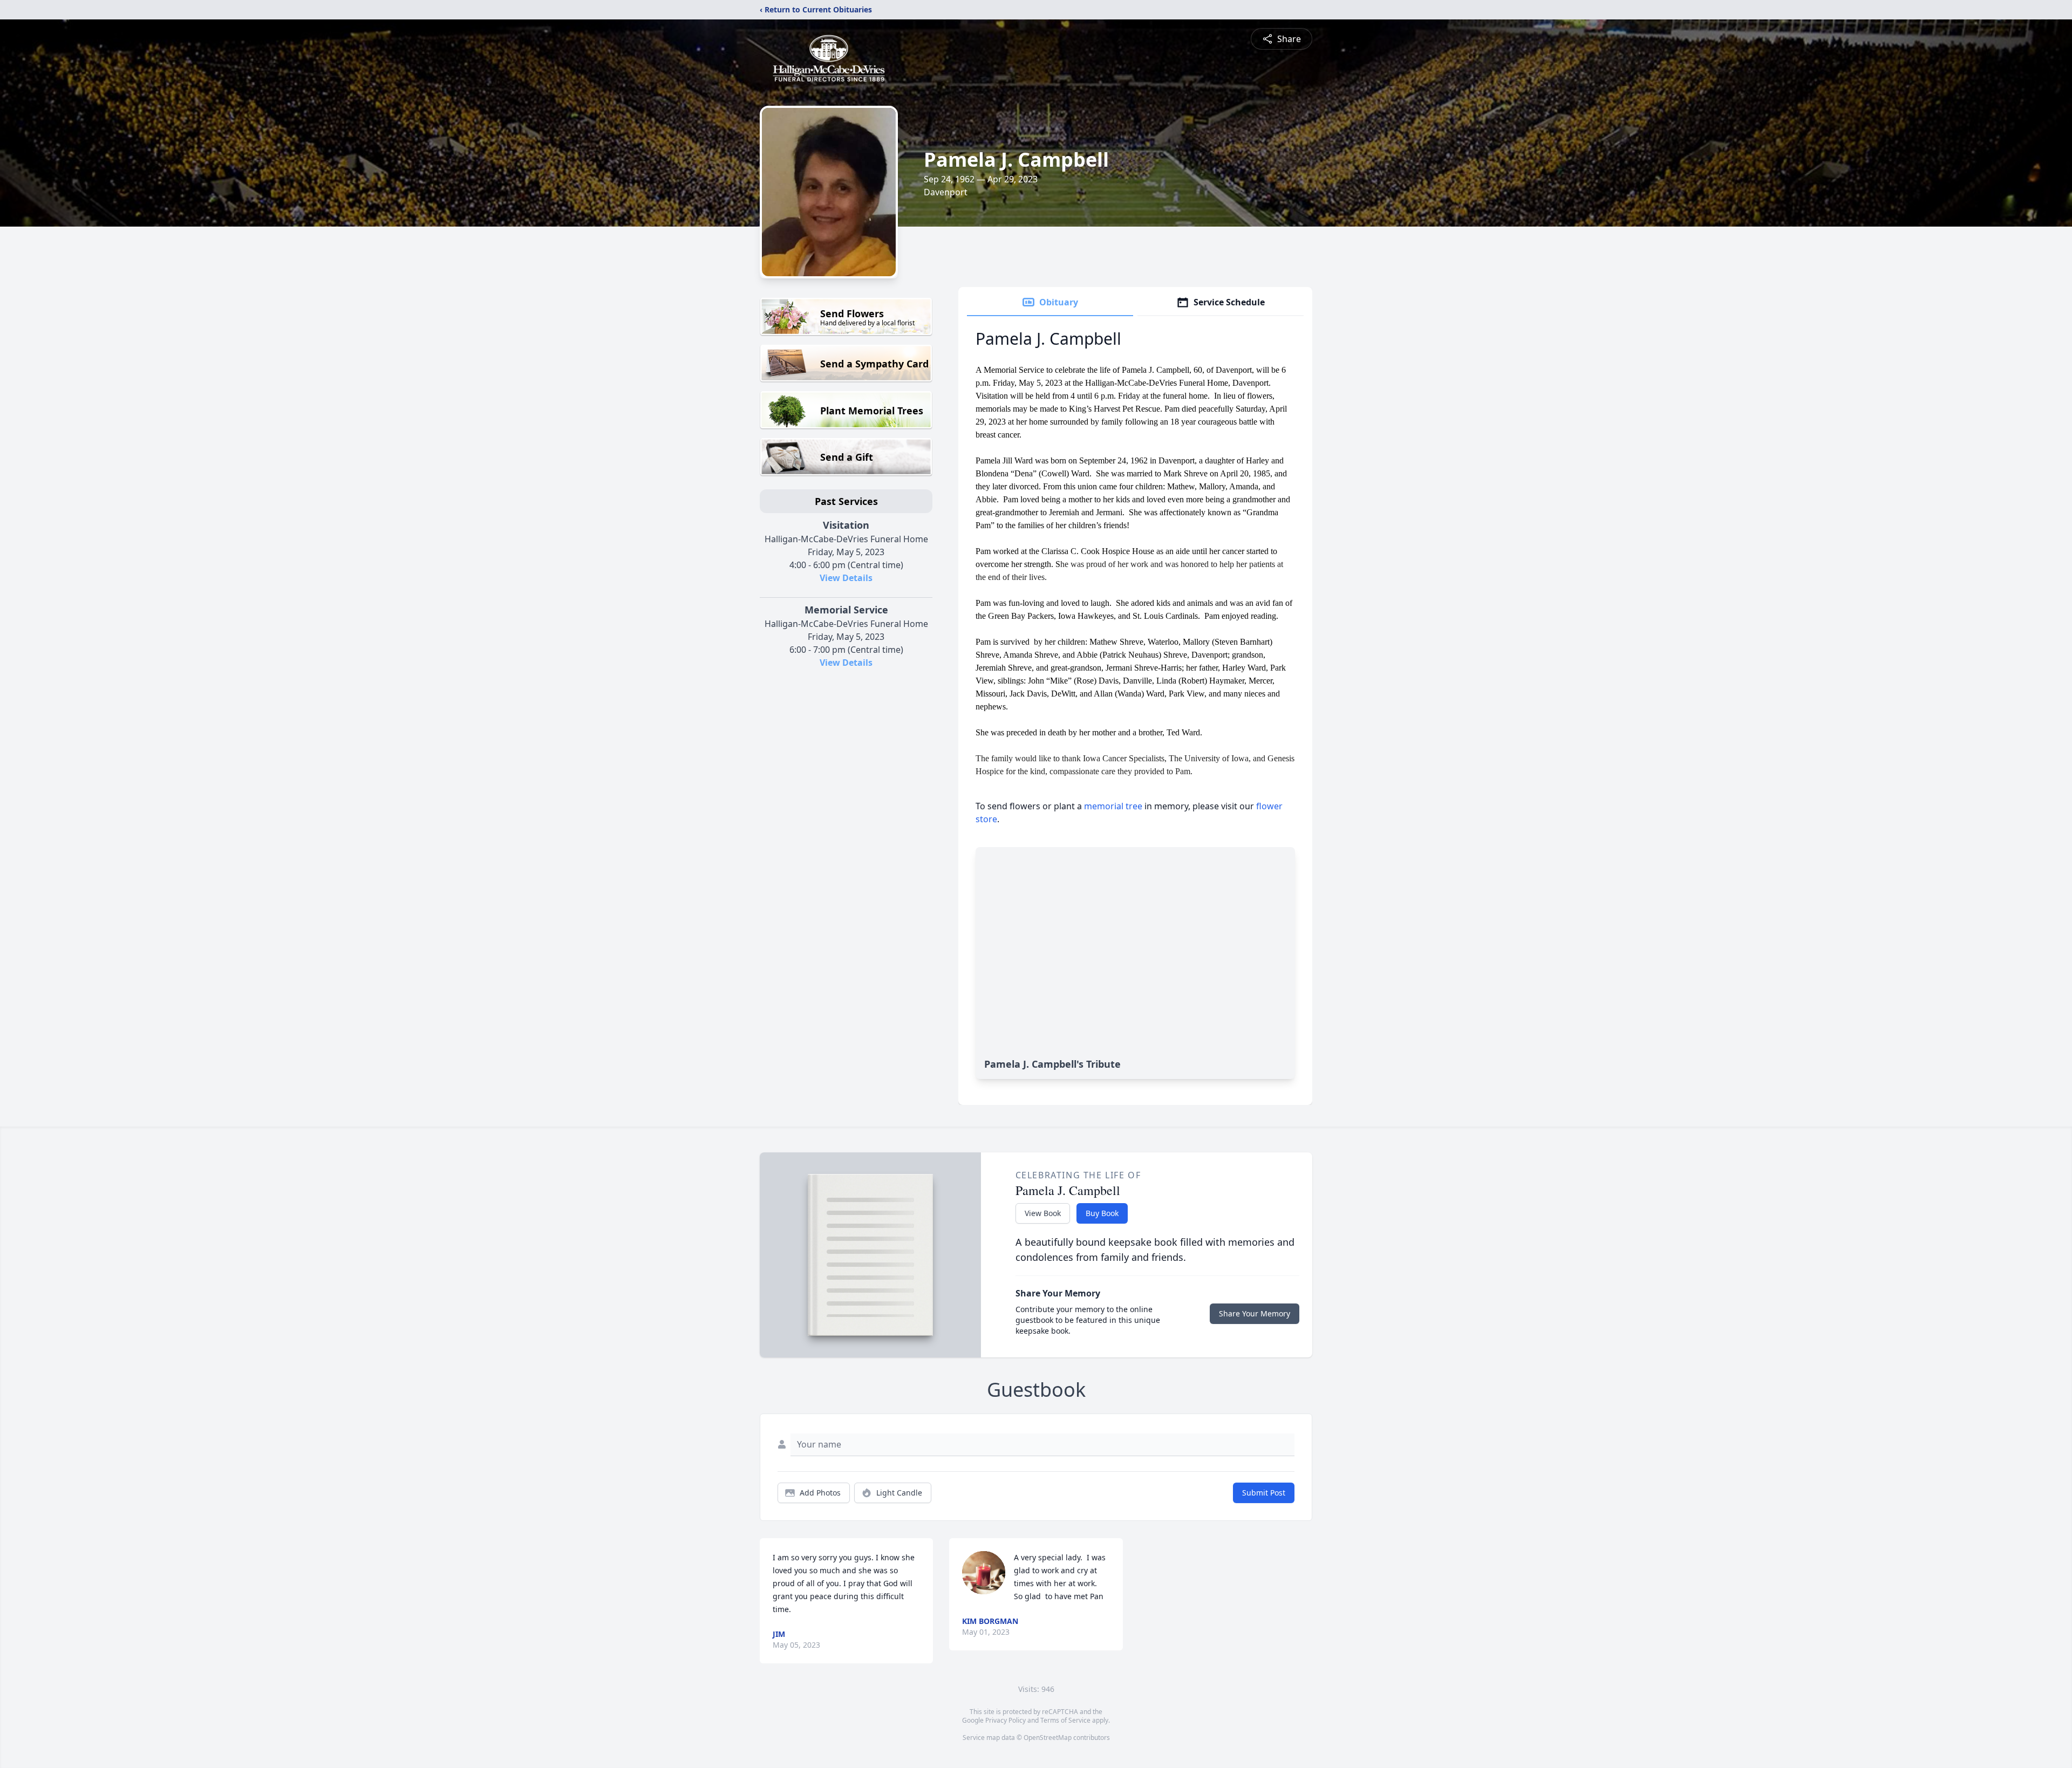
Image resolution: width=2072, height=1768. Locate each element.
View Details (846, 578)
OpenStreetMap (1048, 1738)
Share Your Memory (1255, 1313)
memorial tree (1113, 806)
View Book (1043, 1213)
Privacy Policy (1006, 1720)
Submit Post (1264, 1493)
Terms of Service (1065, 1720)
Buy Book (1102, 1213)
